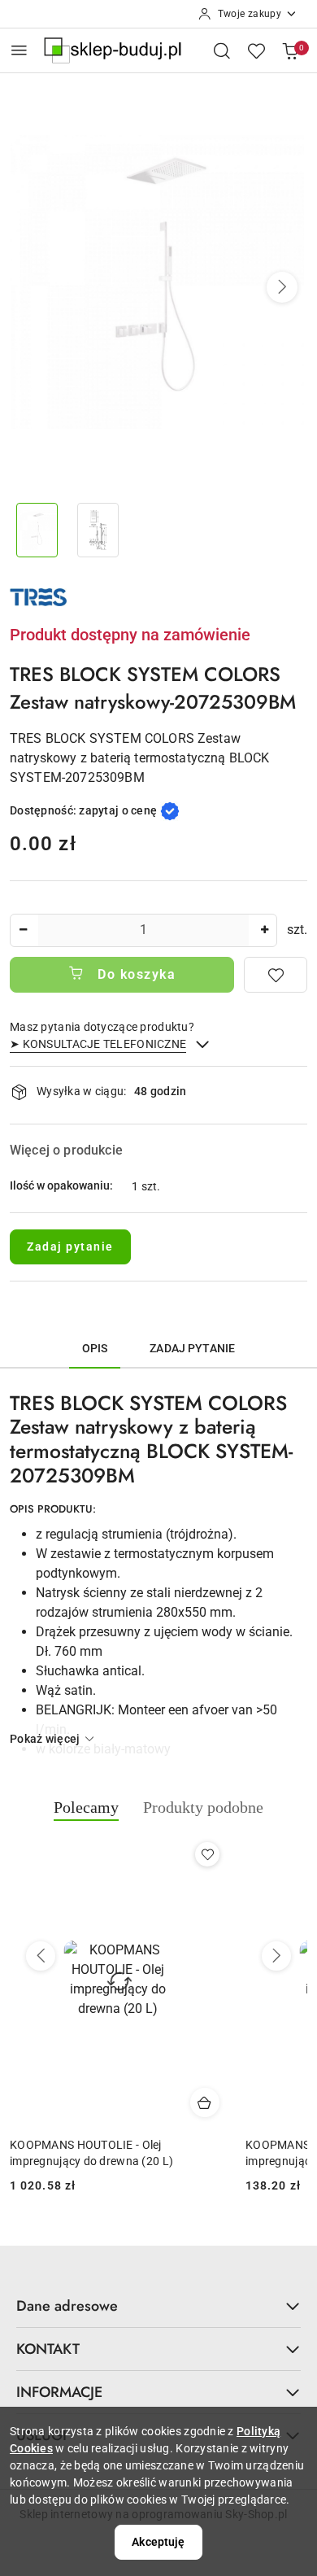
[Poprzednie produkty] (41, 1956)
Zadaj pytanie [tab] (192, 1348)
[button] (282, 287)
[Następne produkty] (276, 1956)
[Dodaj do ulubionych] (276, 975)
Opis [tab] (95, 1348)
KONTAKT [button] (48, 2349)
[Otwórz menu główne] (19, 50)
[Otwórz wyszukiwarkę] (222, 50)
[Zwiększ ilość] (264, 930)
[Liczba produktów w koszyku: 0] (290, 50)
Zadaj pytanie (70, 1247)
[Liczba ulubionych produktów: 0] (256, 50)
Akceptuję (158, 2542)
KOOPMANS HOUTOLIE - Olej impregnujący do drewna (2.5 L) (168, 2153)
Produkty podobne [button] (203, 1807)
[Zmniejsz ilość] (23, 930)
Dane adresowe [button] (67, 2306)
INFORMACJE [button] (59, 2392)
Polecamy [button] (86, 1807)
